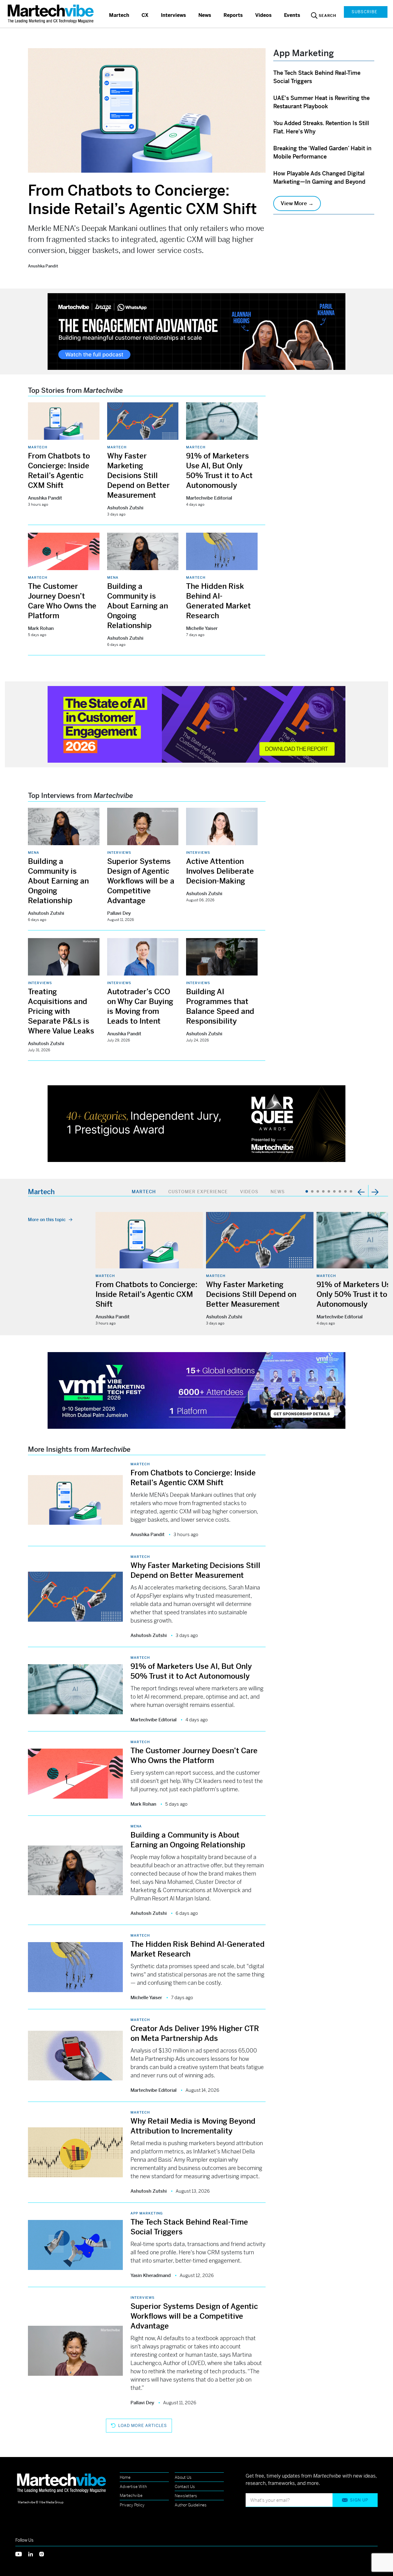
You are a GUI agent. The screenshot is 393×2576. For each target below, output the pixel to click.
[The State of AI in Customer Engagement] (196, 724)
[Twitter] (22, 2553)
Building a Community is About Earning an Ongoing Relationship (138, 606)
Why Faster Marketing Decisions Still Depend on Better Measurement (138, 476)
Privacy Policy (132, 2505)
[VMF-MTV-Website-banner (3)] (196, 1390)
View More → (297, 203)
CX (145, 15)
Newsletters (186, 2496)
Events (292, 15)
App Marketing (147, 2213)
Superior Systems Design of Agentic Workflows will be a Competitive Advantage (141, 881)
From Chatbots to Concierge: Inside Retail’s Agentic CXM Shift (142, 200)
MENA (113, 577)
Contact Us (185, 2487)
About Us (183, 2477)
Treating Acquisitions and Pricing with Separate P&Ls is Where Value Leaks (61, 1011)
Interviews (173, 15)
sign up (359, 2500)
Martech (119, 15)
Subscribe (364, 12)
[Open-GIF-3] (196, 1123)
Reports (233, 15)
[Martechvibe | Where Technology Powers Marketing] (51, 14)
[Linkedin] (34, 2553)
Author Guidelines (191, 2505)
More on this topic (47, 1220)
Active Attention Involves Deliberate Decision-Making (220, 871)
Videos (263, 15)
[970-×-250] (196, 331)
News (205, 15)
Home (125, 2477)
